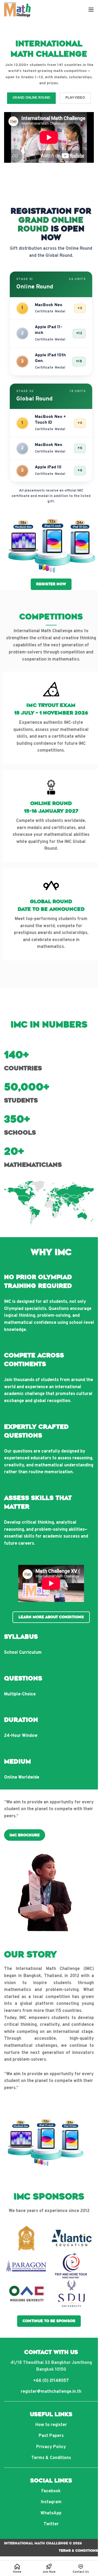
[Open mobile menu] (91, 10)
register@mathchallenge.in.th (51, 2392)
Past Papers (51, 2436)
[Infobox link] (51, 718)
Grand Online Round (31, 98)
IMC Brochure (25, 1835)
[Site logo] (18, 10)
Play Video (75, 98)
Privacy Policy (51, 2447)
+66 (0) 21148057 (51, 2381)
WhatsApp (51, 2513)
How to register (51, 2425)
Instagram (51, 2502)
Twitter (51, 2524)
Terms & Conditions (51, 2458)
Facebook (51, 2491)
